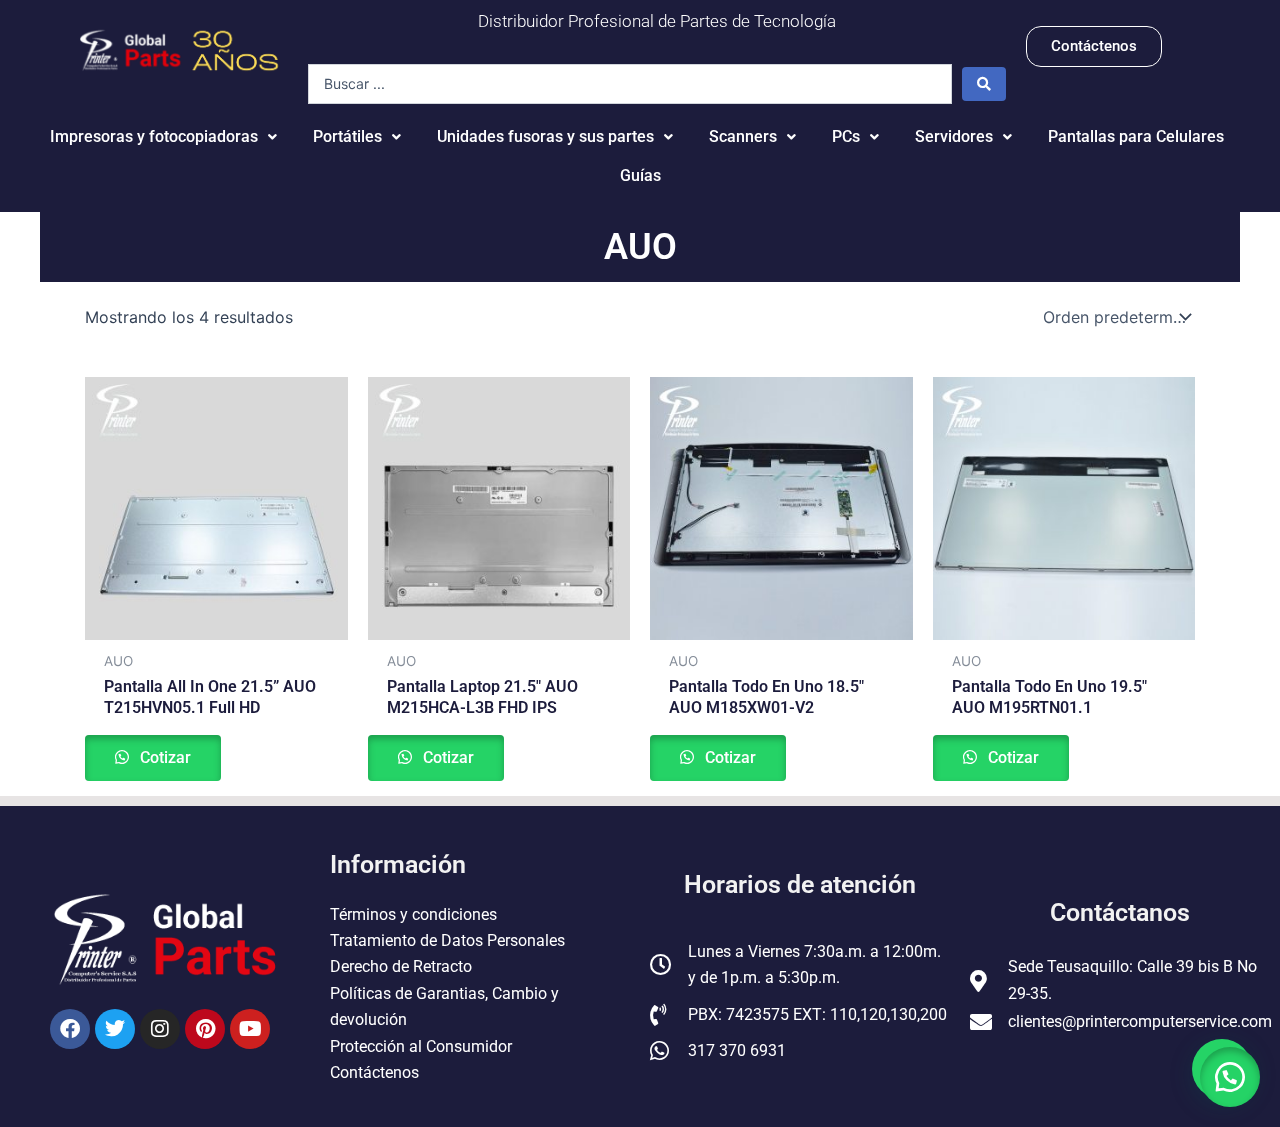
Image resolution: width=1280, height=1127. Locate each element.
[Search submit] (984, 84)
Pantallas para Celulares (1136, 136)
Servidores (954, 136)
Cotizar (163, 757)
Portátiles (347, 136)
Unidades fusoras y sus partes (545, 136)
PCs (846, 136)
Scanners (743, 136)
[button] (1230, 1077)
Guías (640, 175)
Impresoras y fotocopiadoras (154, 136)
